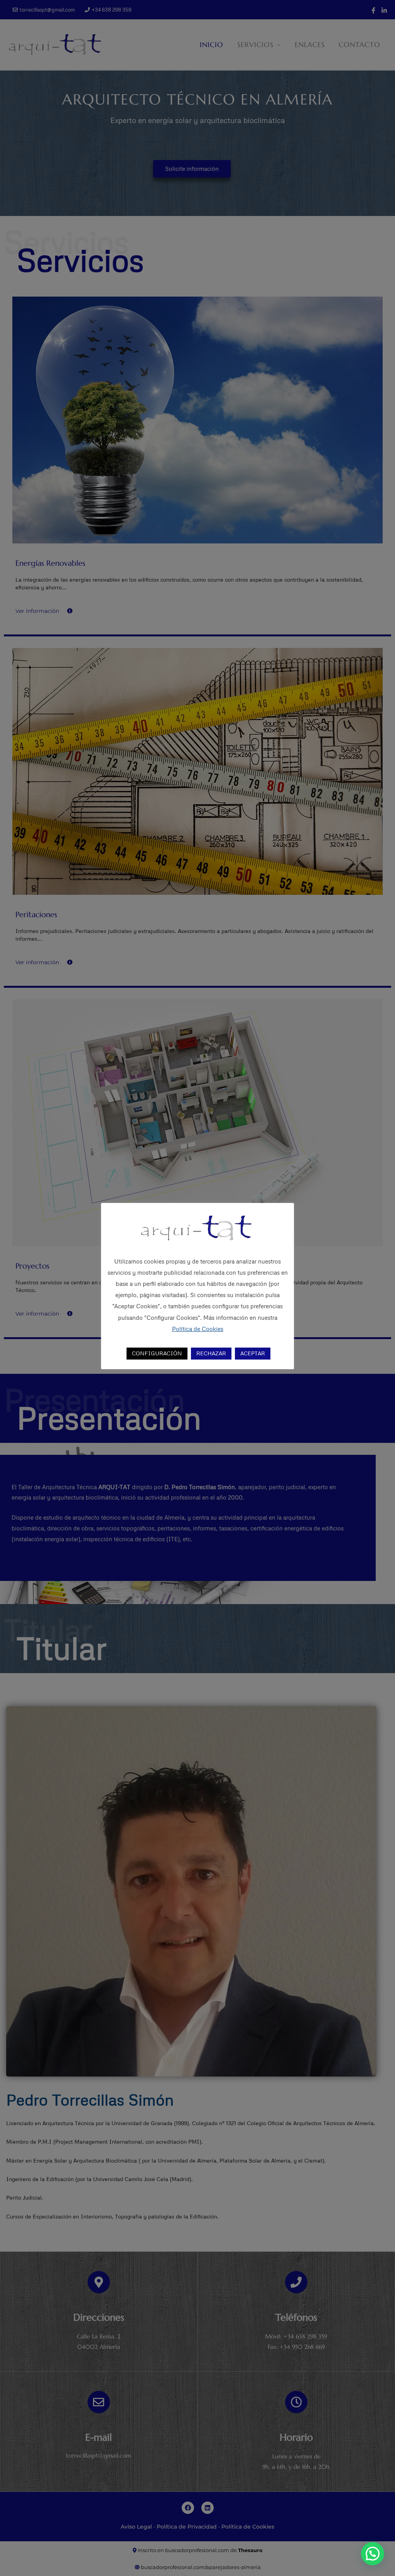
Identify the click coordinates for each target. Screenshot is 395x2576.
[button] (373, 2554)
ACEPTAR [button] (253, 1353)
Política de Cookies (198, 1329)
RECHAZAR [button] (211, 1353)
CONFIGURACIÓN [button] (157, 1353)
